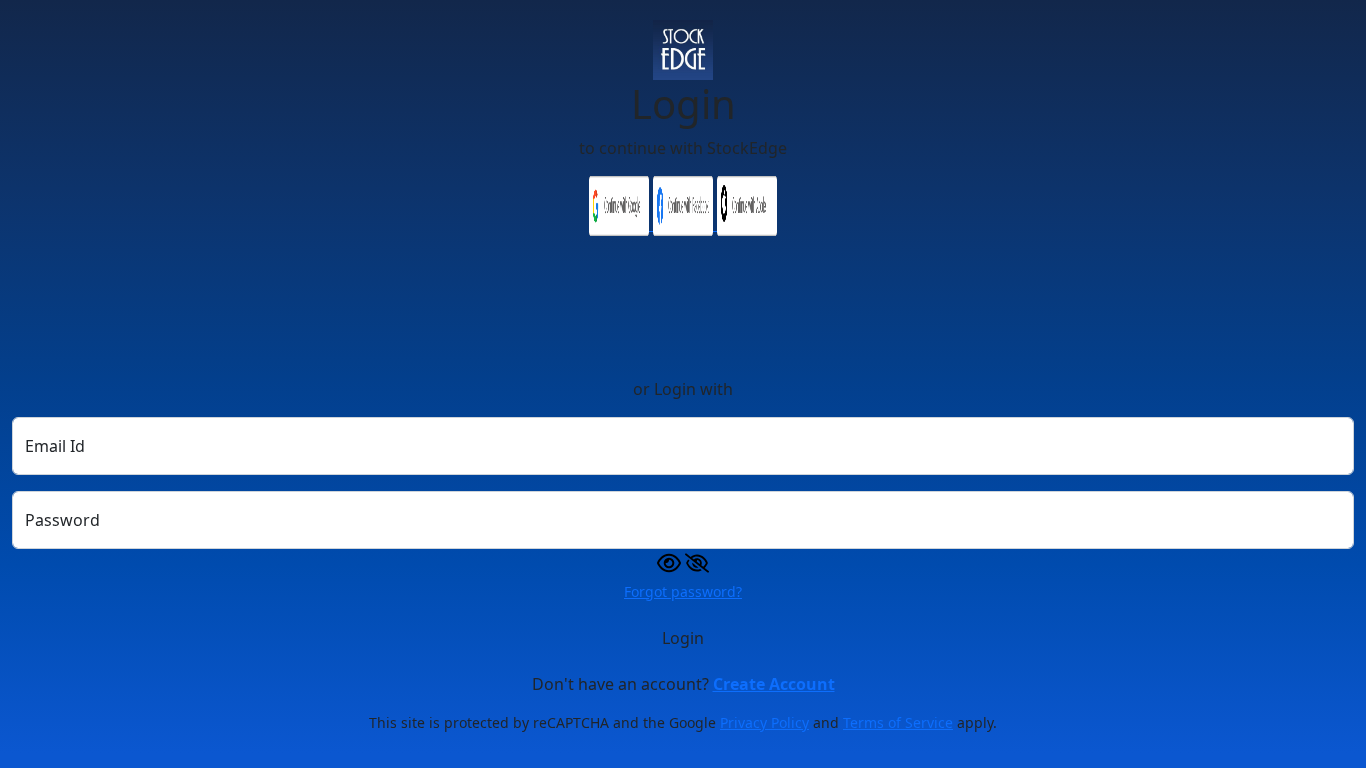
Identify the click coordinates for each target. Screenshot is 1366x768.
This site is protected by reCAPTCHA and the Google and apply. (683, 722)
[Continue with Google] (621, 224)
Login (683, 638)
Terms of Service (898, 722)
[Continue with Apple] (747, 224)
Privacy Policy (764, 722)
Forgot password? (683, 591)
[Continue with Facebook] (685, 224)
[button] (683, 561)
